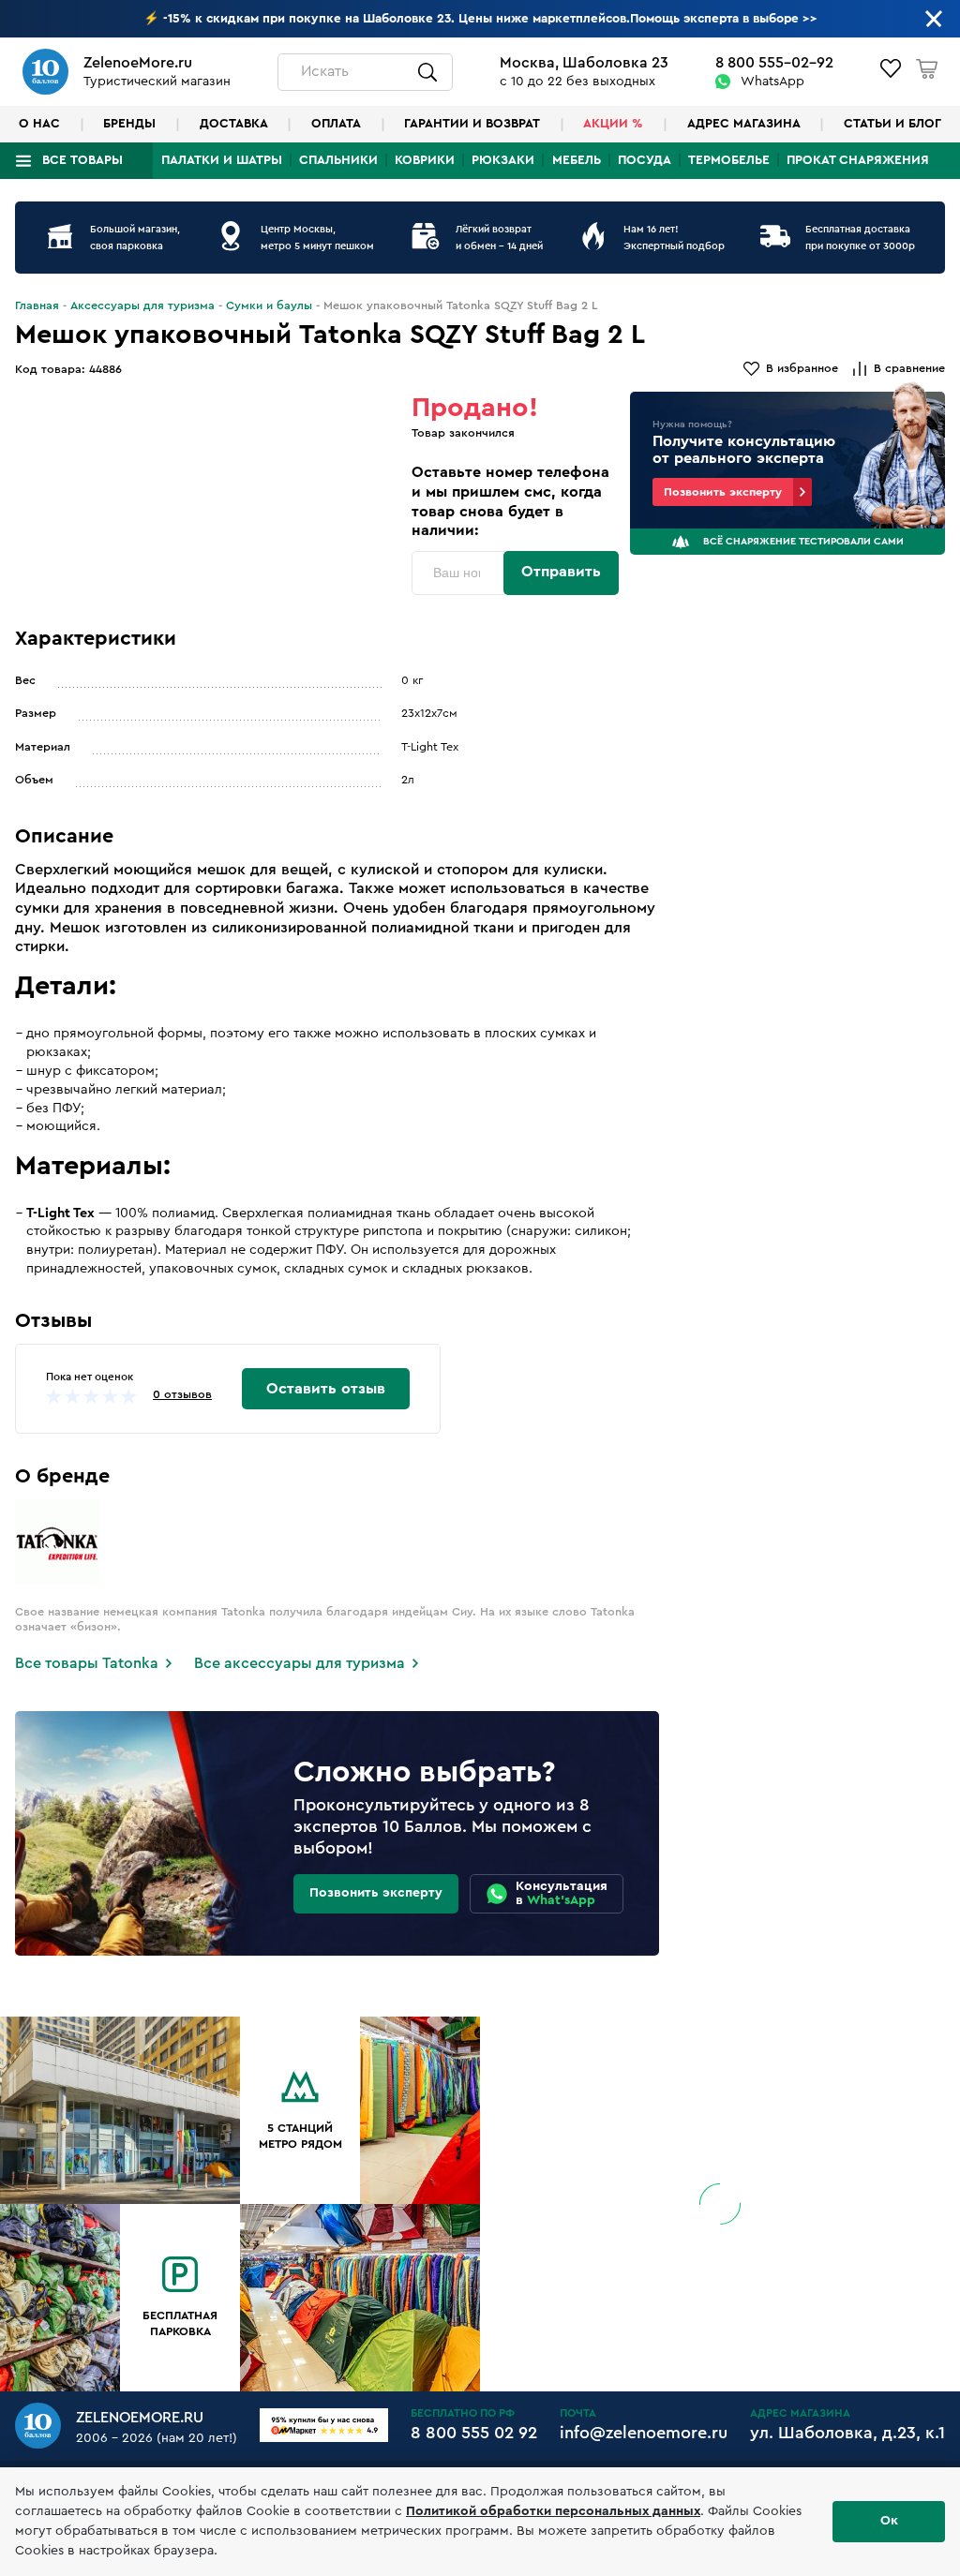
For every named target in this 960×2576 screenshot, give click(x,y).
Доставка (234, 124)
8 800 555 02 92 (474, 2433)
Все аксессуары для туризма (300, 1663)
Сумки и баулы (269, 305)
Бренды (129, 124)
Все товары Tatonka (87, 1663)
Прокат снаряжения (858, 160)
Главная (37, 305)
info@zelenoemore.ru (644, 2433)
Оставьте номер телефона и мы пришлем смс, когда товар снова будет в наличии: (510, 501)
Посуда (645, 160)
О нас (39, 124)
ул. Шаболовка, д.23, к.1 (847, 2433)
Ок (889, 2521)
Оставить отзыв (326, 1389)
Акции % (613, 124)
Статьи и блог (892, 124)
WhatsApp (772, 82)
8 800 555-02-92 (774, 63)
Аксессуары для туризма (142, 305)
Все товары (82, 160)
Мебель (577, 160)
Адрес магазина (744, 124)
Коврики (425, 160)
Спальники (338, 160)
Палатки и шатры (222, 160)
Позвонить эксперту (723, 492)
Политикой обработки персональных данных (553, 2511)
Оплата (336, 124)
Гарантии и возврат (472, 124)
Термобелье (729, 160)
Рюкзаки (503, 160)
